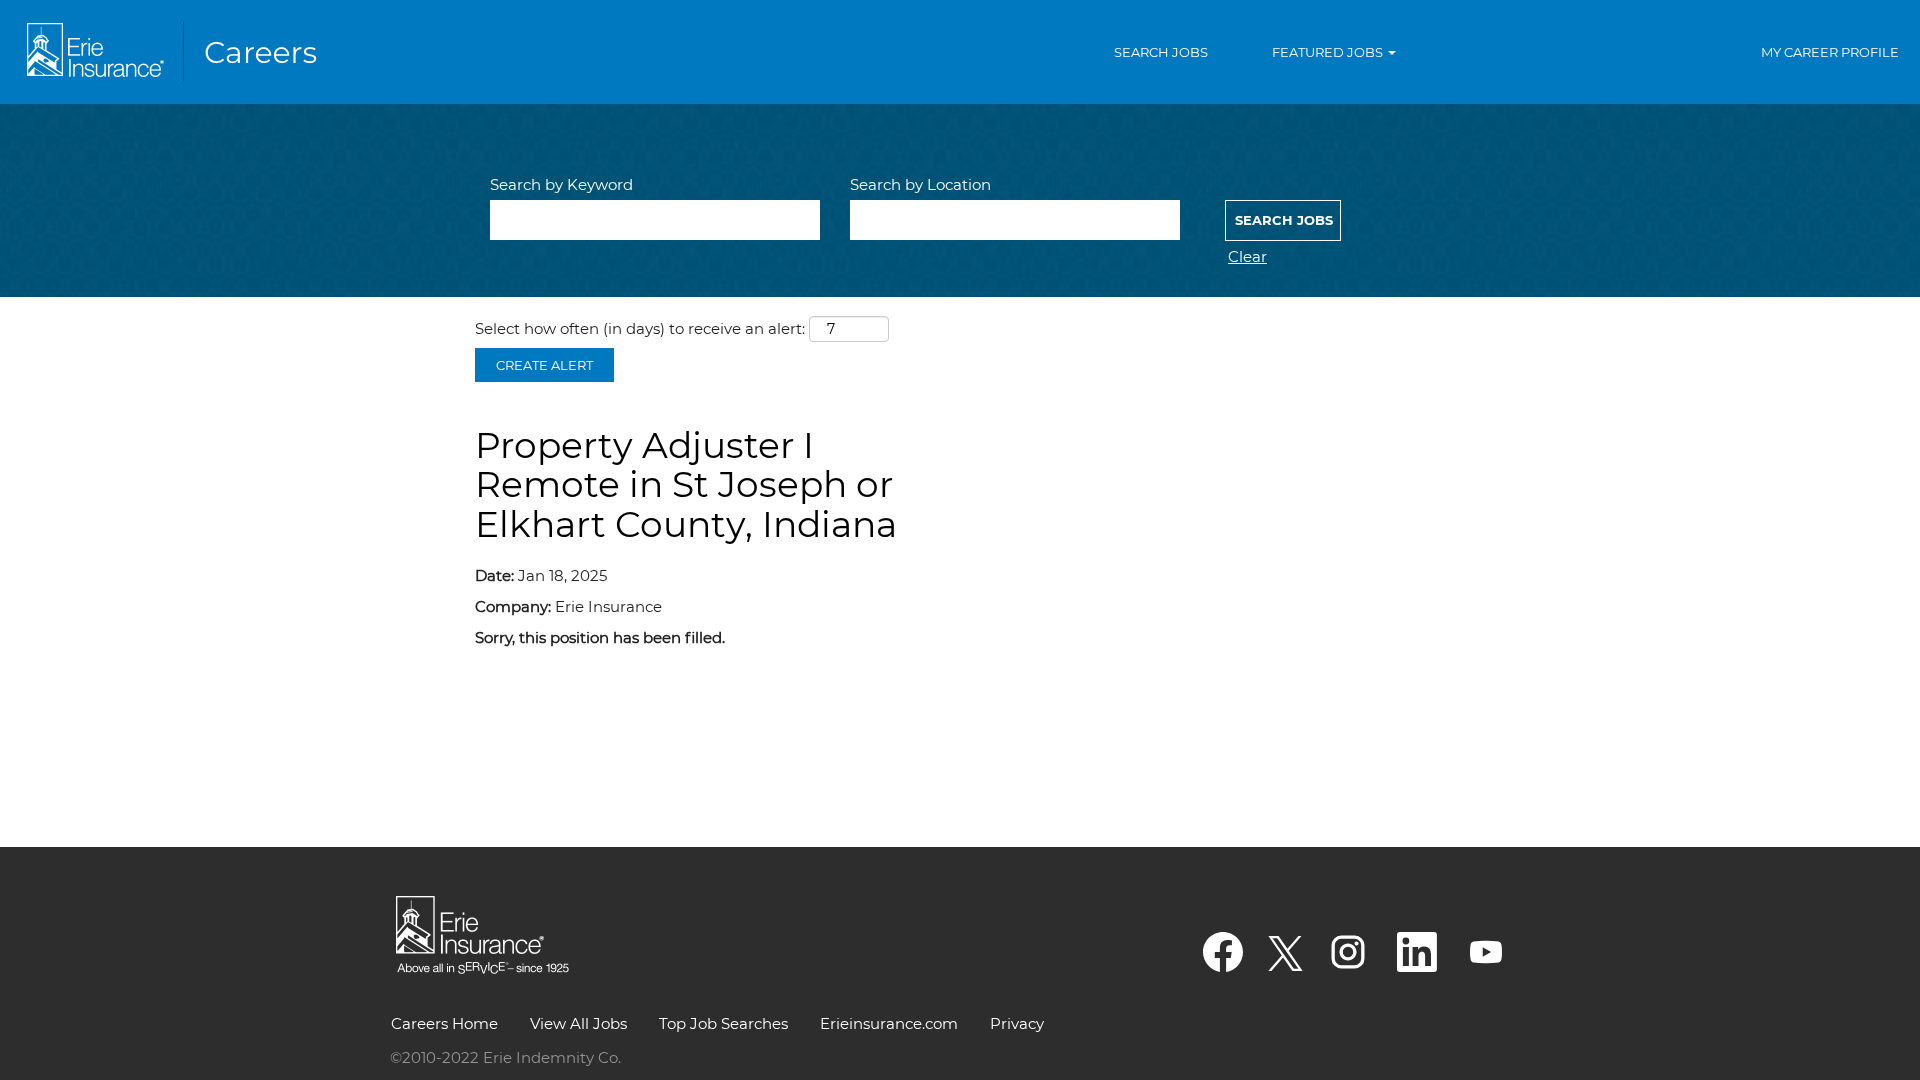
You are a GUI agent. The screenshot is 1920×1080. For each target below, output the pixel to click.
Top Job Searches (723, 1023)
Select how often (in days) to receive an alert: (640, 328)
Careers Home (444, 1023)
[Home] (176, 52)
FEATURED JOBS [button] (1329, 52)
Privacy (1017, 1023)
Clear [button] (1247, 256)
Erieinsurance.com (889, 1023)
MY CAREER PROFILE (1830, 52)
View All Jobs (578, 1023)
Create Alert (544, 365)
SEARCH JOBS (1161, 52)
